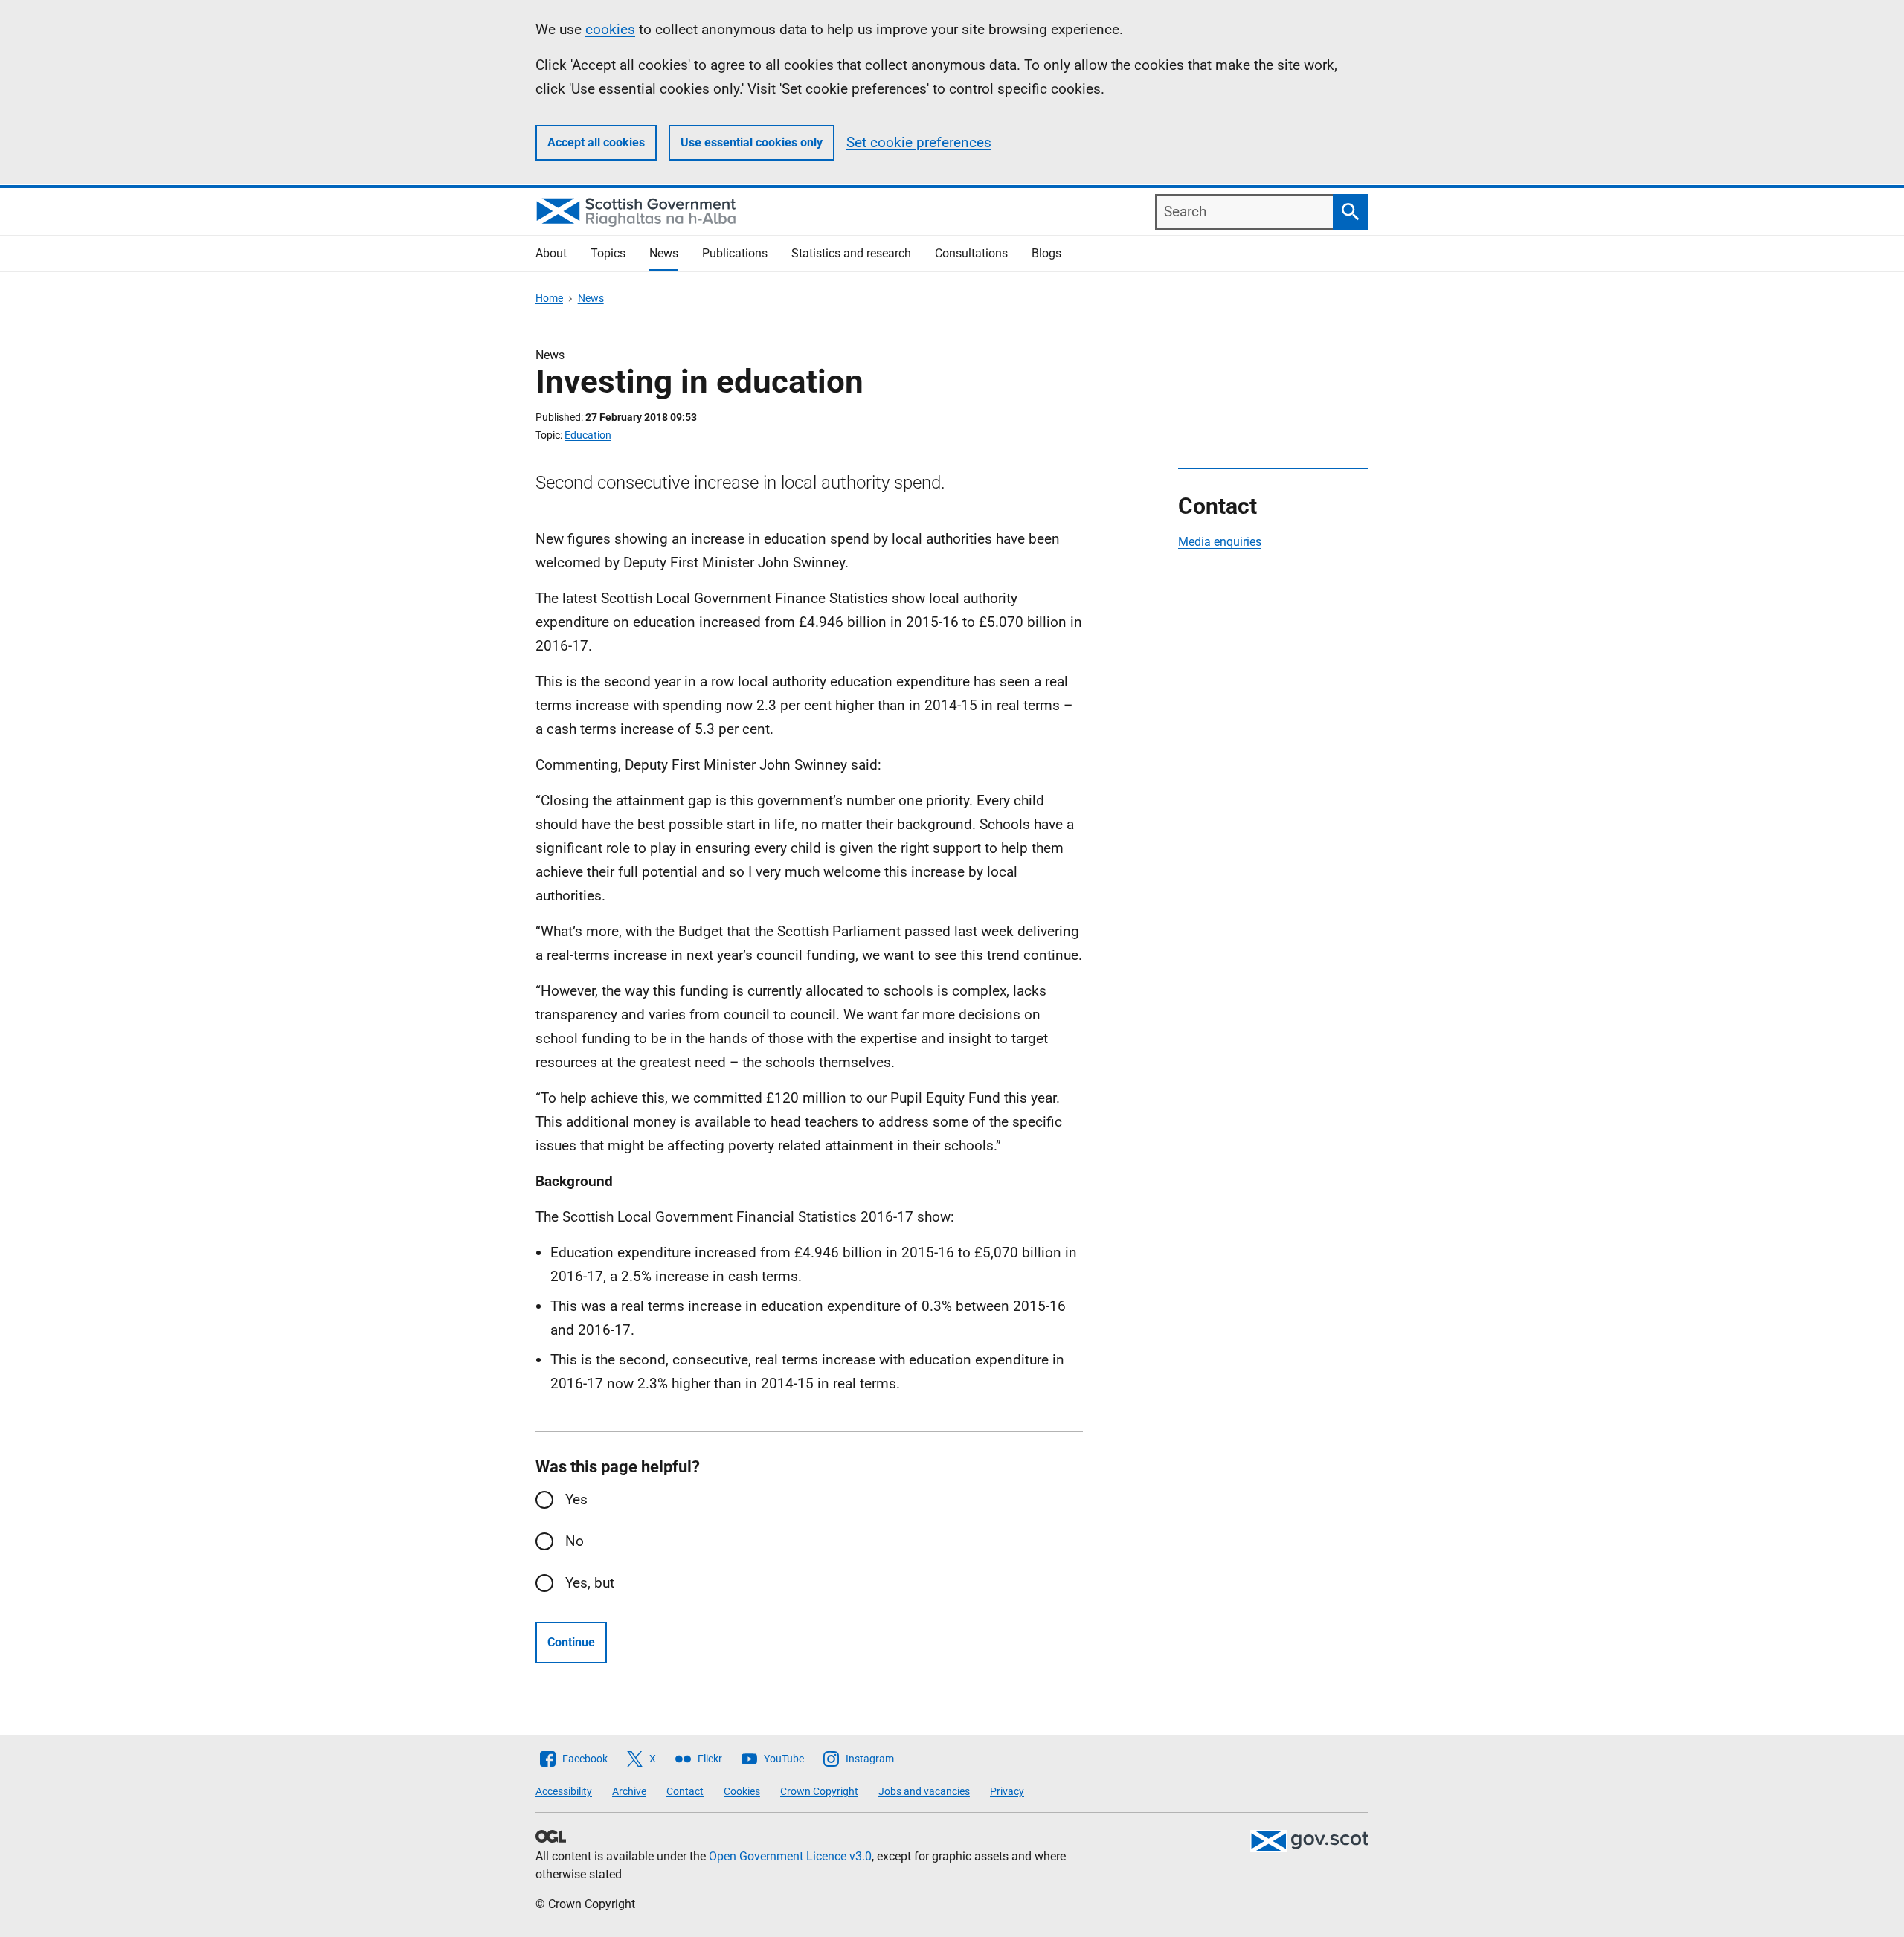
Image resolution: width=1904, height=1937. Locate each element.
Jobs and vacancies (924, 1791)
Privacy (1007, 1791)
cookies (610, 29)
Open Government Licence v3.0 (790, 1856)
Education (588, 435)
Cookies (742, 1791)
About (551, 253)
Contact (685, 1791)
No (575, 1541)
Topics (608, 253)
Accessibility (564, 1791)
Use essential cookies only (752, 142)
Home (549, 298)
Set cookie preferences (919, 142)
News (664, 253)
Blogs (1046, 253)
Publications (735, 253)
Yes (576, 1499)
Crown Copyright (819, 1791)
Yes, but (590, 1583)
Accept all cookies (596, 142)
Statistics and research (851, 253)
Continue (571, 1642)
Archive (629, 1791)
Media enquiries (1220, 542)
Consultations (971, 253)
